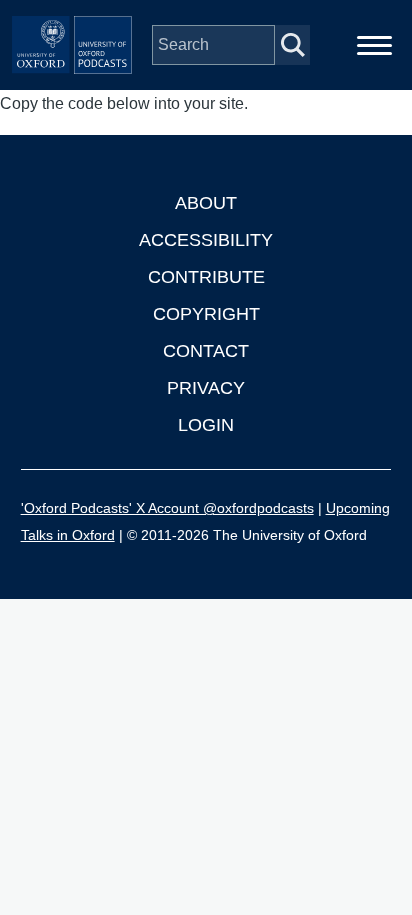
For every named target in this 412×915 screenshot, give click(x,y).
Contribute (206, 277)
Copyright (206, 314)
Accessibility (206, 240)
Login (206, 425)
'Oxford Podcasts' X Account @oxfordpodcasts (167, 508)
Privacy (206, 388)
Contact (206, 351)
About (206, 203)
